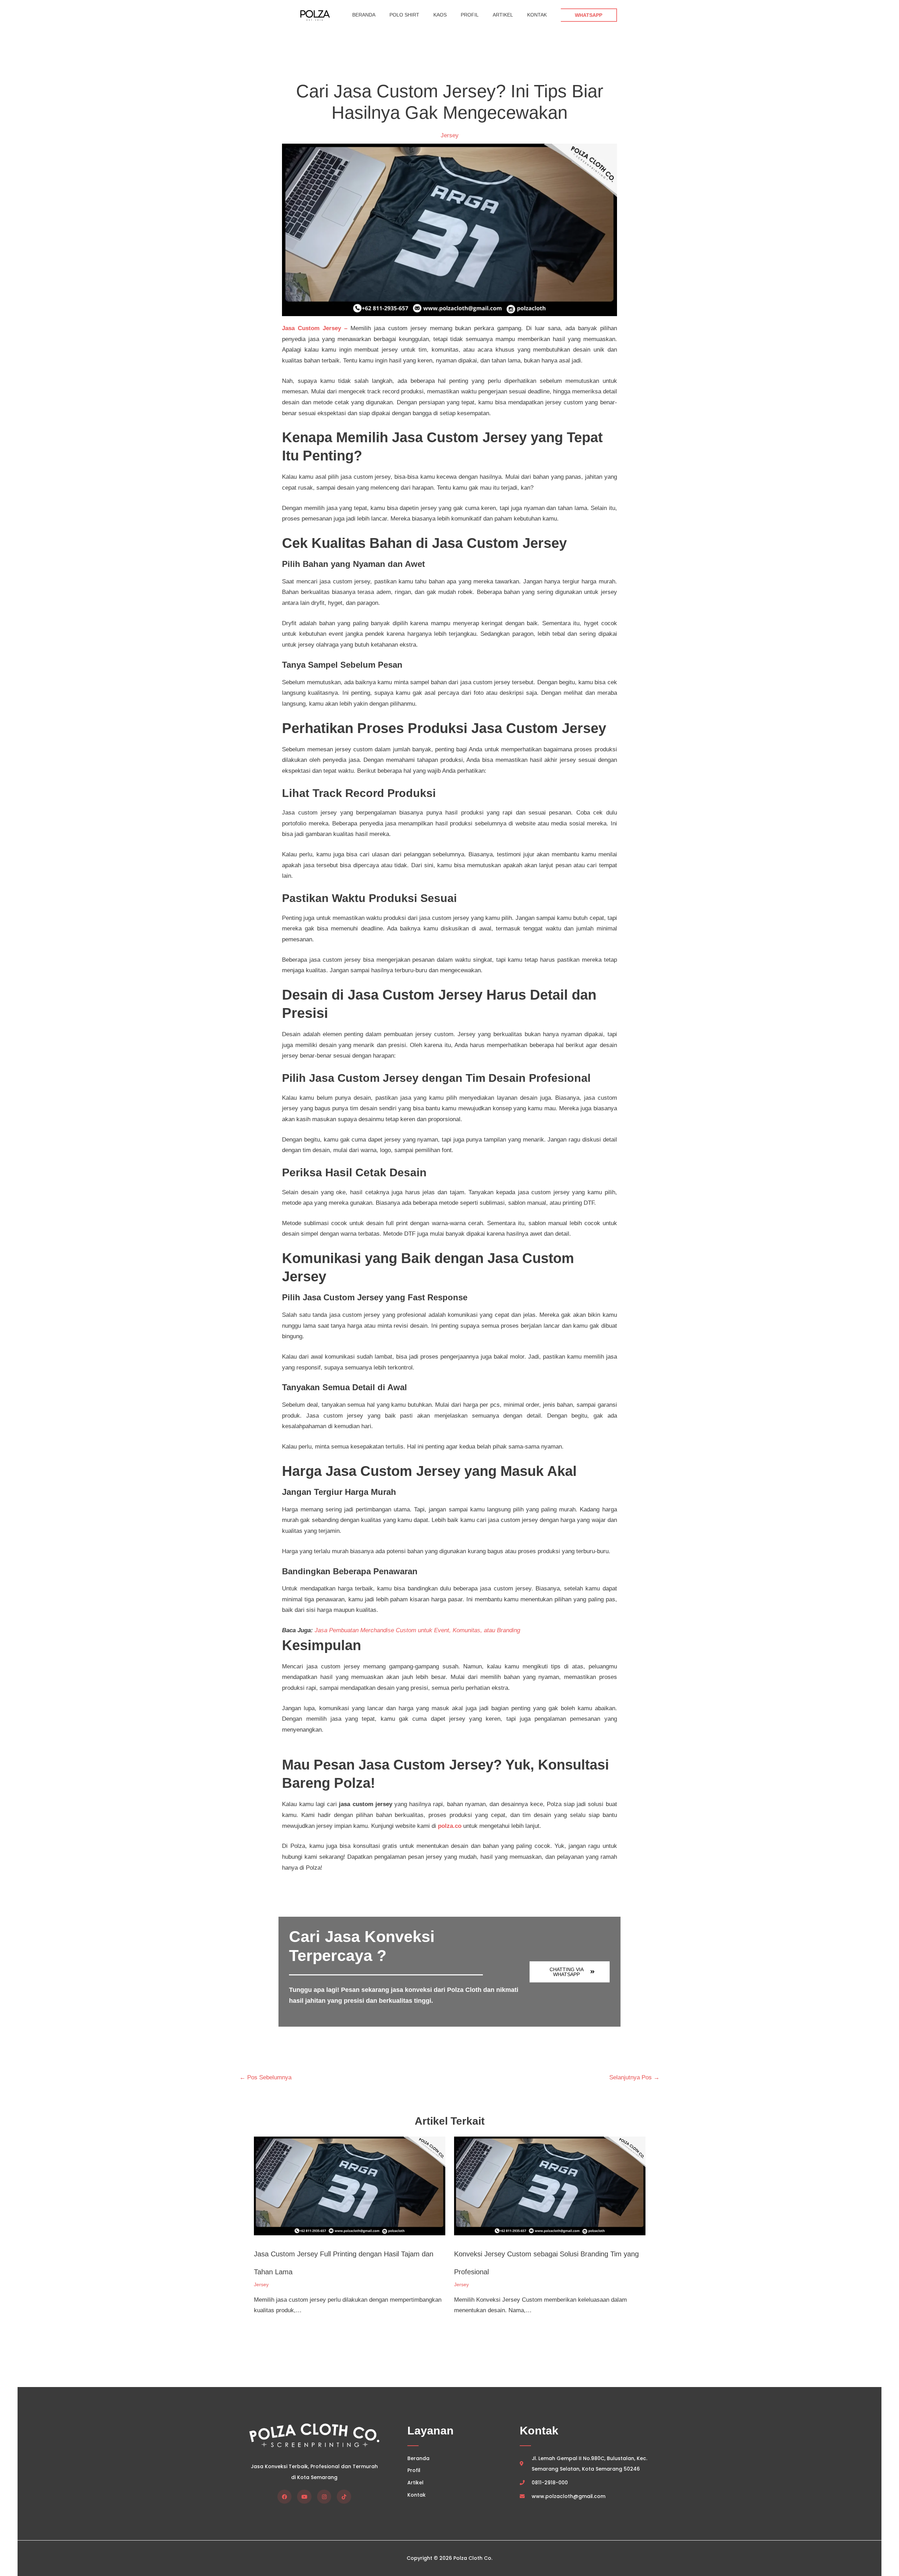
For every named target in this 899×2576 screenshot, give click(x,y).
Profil (470, 15)
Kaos (440, 15)
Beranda (364, 15)
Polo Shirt (404, 15)
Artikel (503, 15)
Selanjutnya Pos (634, 2077)
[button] (589, 15)
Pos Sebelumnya (265, 2077)
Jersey (450, 135)
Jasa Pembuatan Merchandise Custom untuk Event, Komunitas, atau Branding (417, 1630)
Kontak (537, 15)
